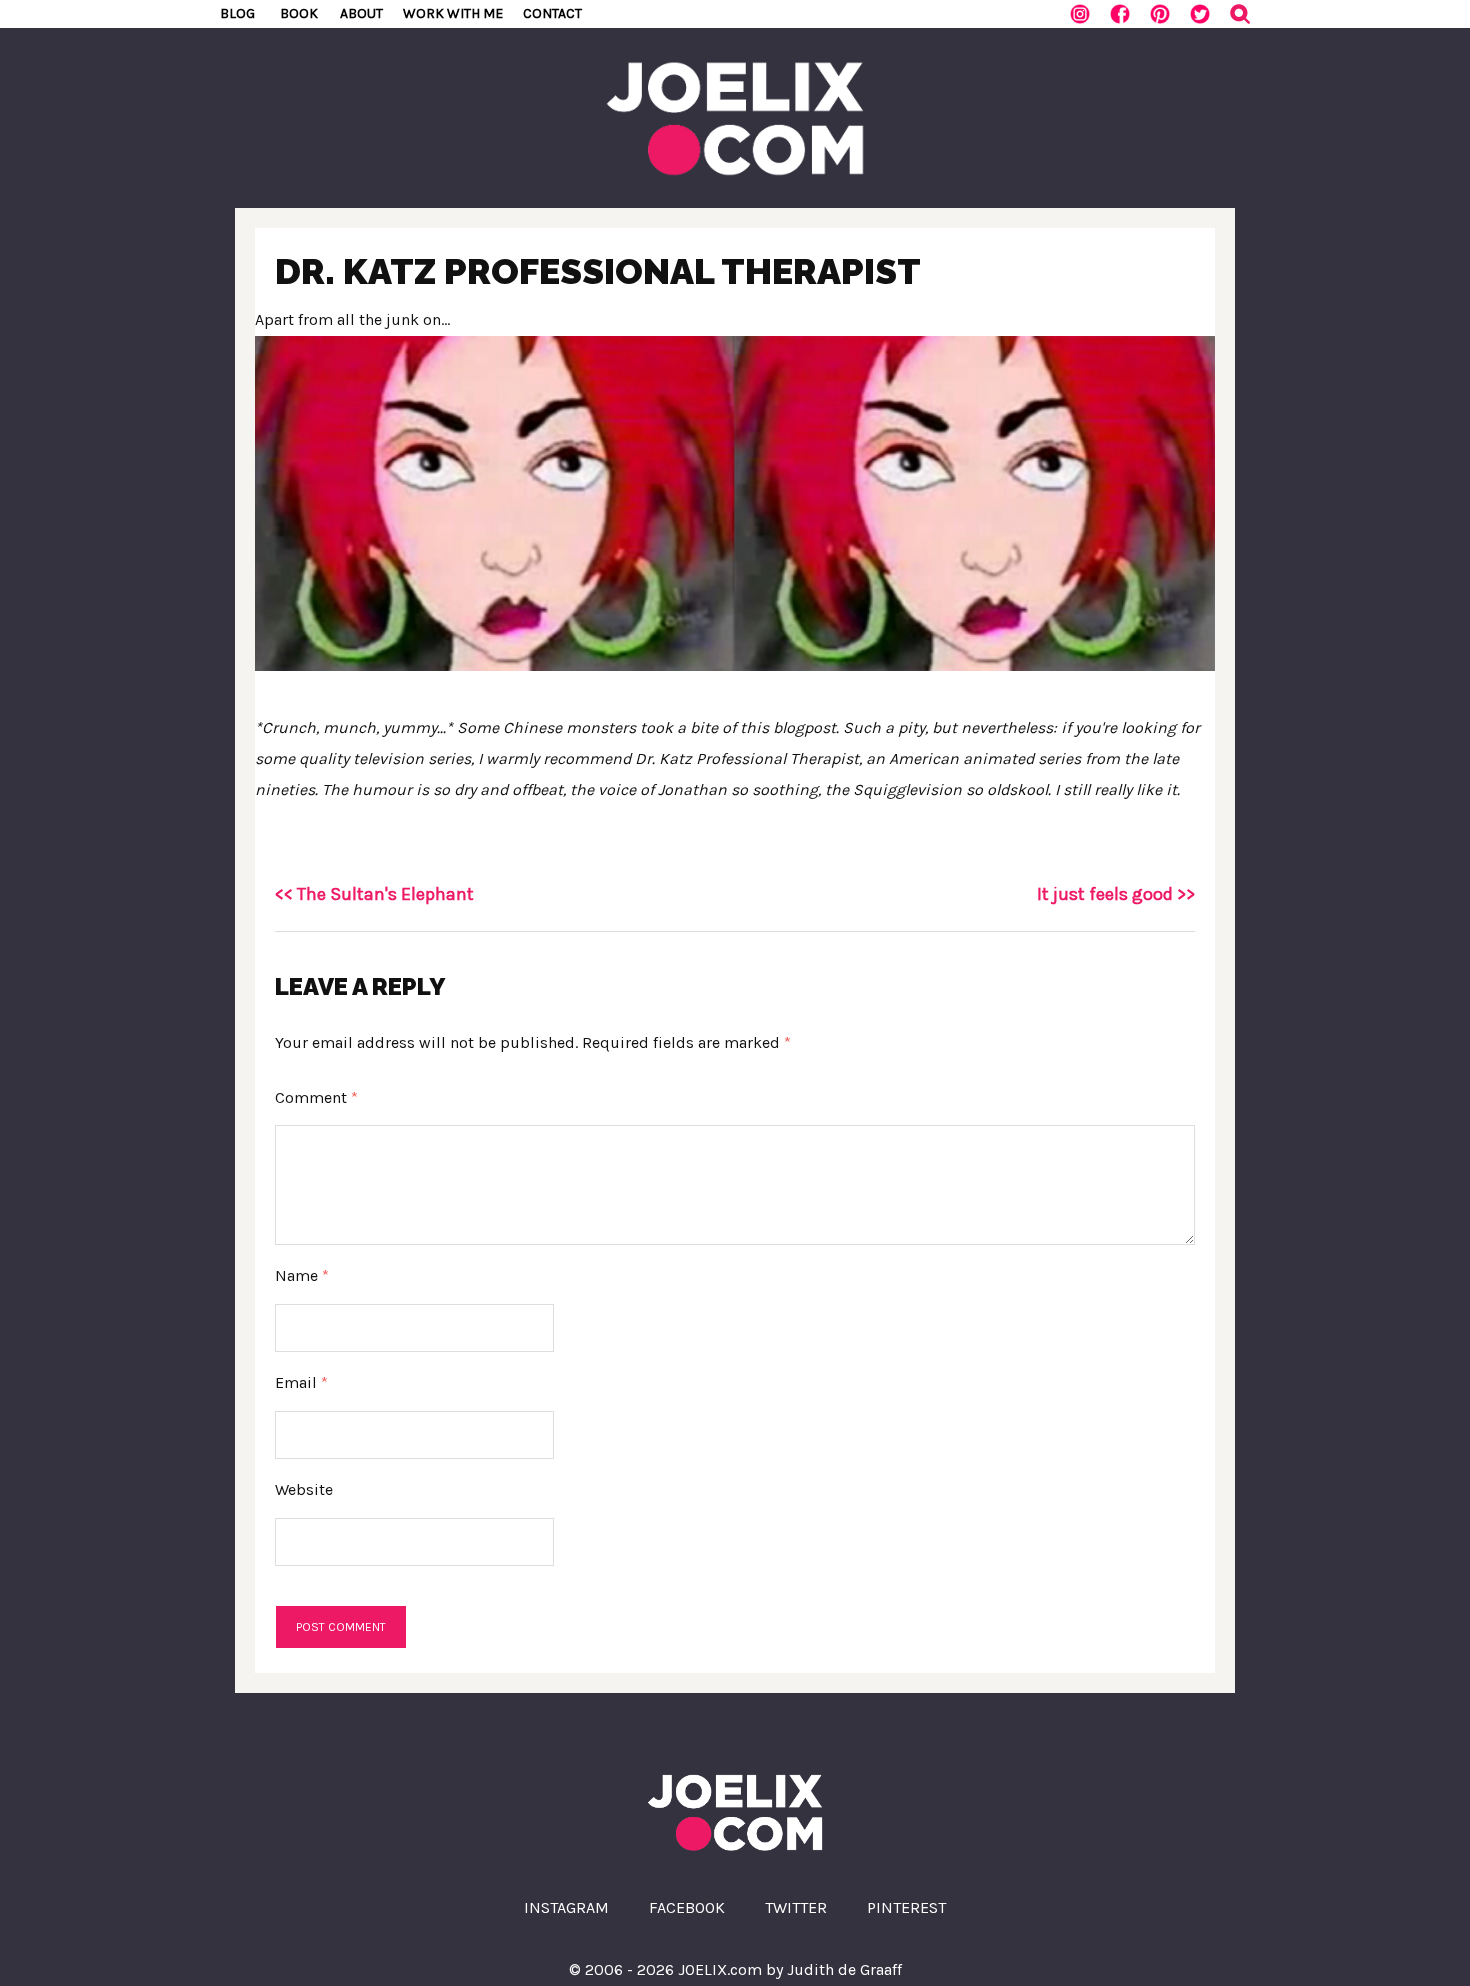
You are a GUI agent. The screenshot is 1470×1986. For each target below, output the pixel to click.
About (361, 13)
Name (302, 1275)
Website (304, 1489)
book (299, 13)
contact (552, 13)
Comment (316, 1097)
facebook (687, 1907)
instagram (566, 1907)
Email (301, 1382)
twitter (796, 1907)
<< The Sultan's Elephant (374, 894)
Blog (237, 13)
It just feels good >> (1116, 894)
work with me (453, 13)
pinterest (906, 1907)
